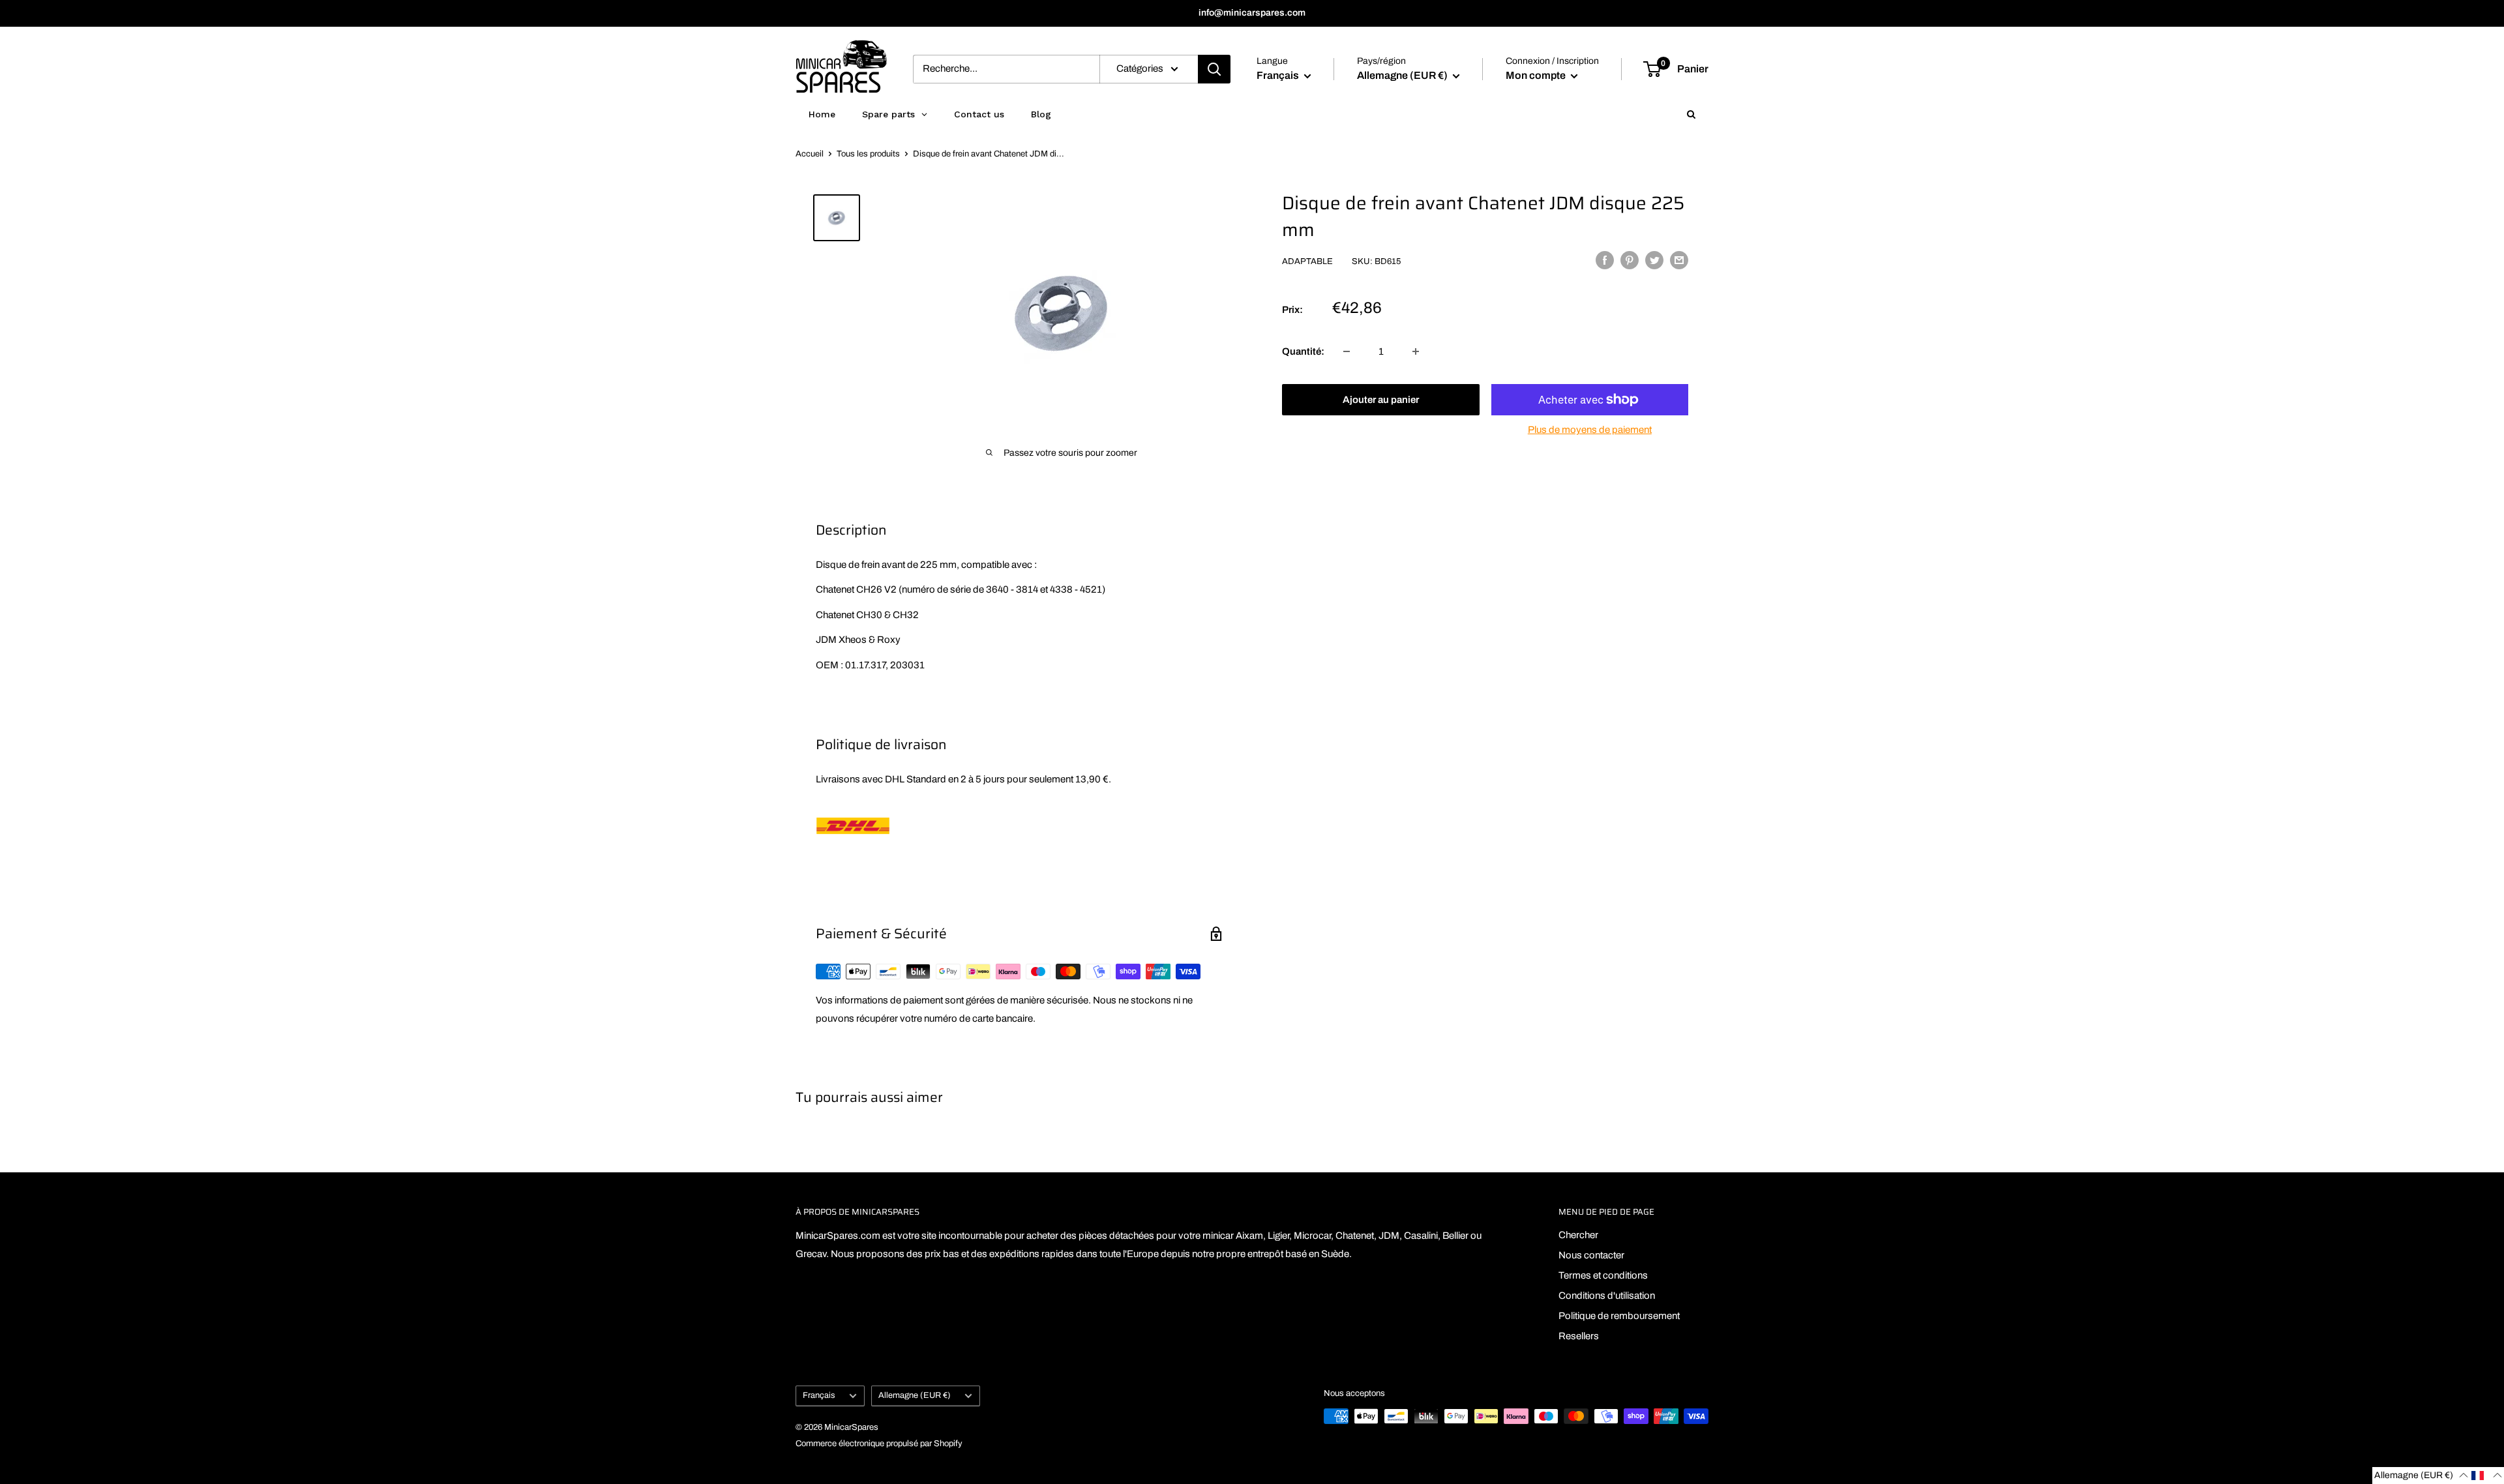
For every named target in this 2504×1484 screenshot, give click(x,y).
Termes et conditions (1603, 1275)
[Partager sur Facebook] (1605, 260)
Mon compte (1537, 75)
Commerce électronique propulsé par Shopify (879, 1444)
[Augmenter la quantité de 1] (1416, 351)
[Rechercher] (1214, 69)
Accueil (810, 154)
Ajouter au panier (1381, 400)
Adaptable (1307, 261)
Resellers (1579, 1336)
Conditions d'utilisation (1607, 1296)
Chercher (1578, 1235)
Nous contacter (1591, 1255)
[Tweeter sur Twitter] (1654, 260)
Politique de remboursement (1619, 1316)
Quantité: (1303, 351)
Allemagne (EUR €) (915, 1395)
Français (819, 1395)
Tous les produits (868, 154)
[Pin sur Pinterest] (1630, 260)
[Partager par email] (1679, 260)
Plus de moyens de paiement (1590, 430)
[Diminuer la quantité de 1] (1347, 351)
